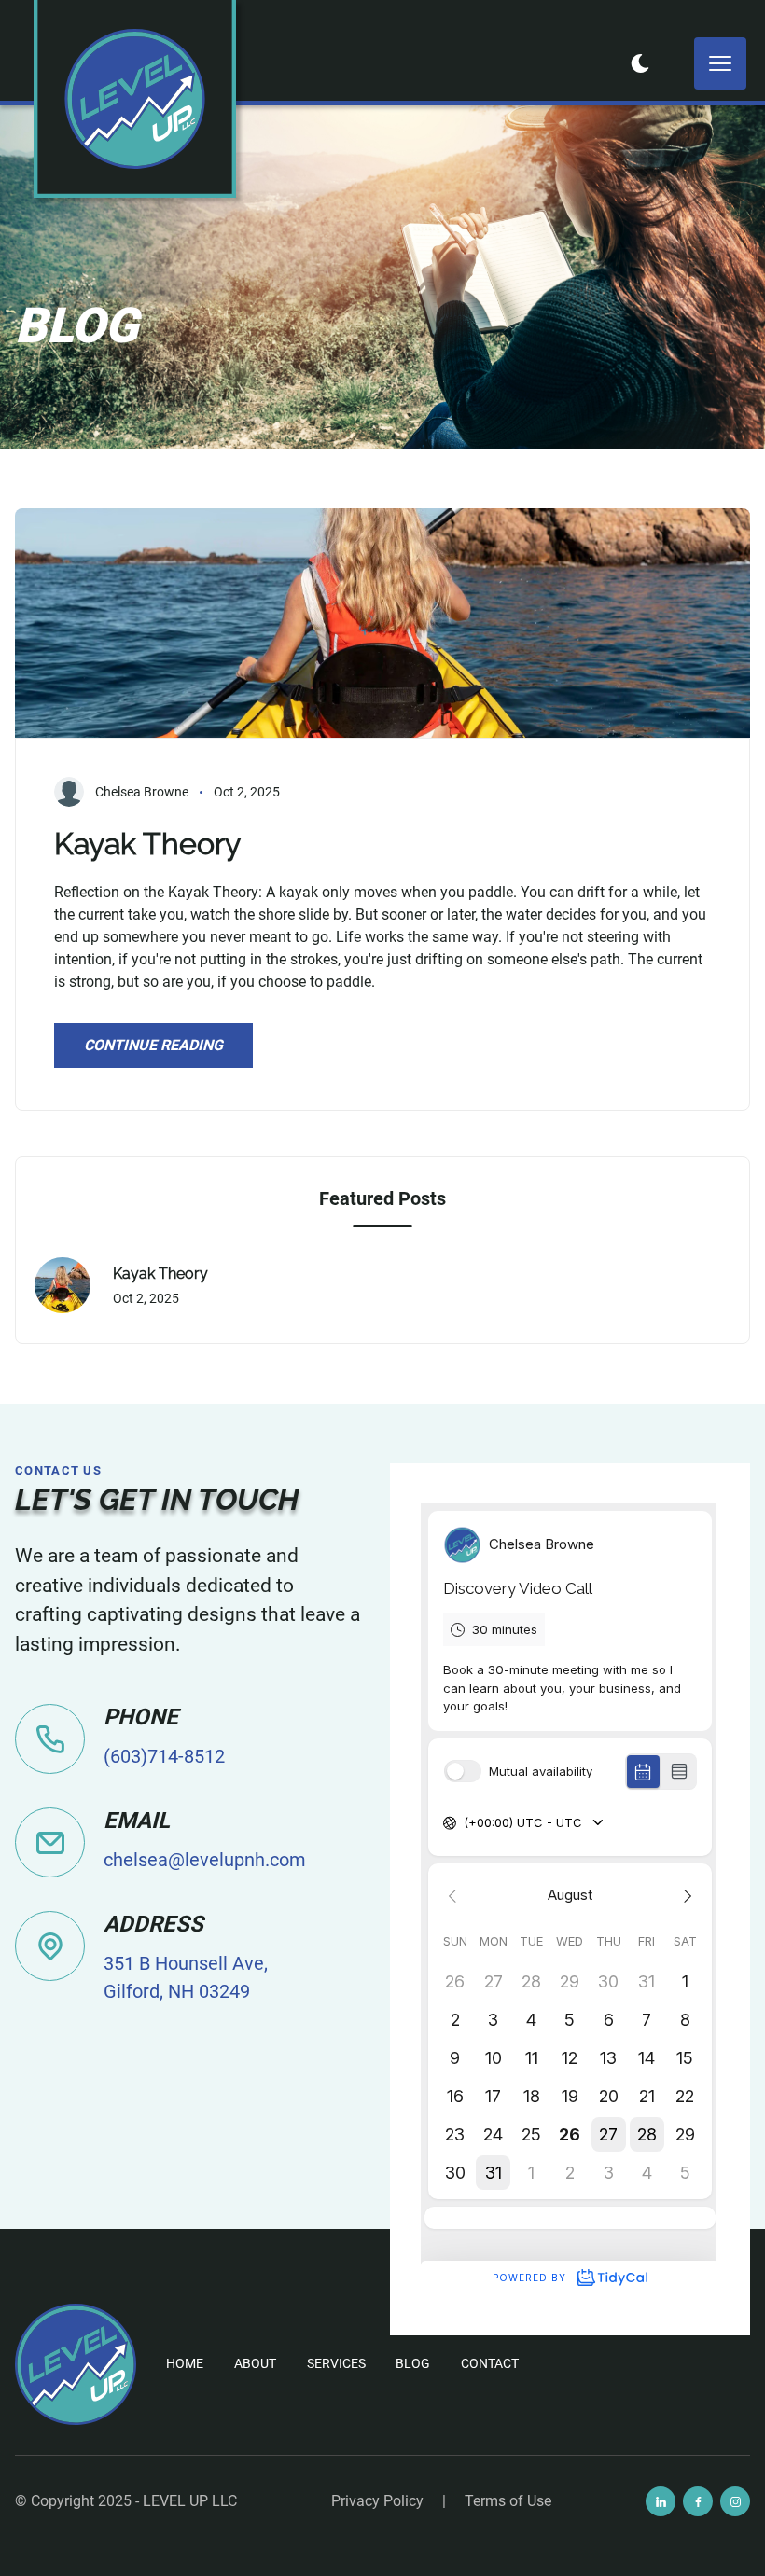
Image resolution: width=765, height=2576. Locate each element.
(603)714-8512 (164, 1756)
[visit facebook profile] (698, 2501)
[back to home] (135, 99)
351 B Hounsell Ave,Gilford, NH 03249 (186, 1977)
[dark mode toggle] (640, 63)
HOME (185, 2363)
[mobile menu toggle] (720, 63)
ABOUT (255, 2363)
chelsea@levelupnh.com (205, 1860)
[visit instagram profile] (735, 2501)
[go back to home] (76, 2364)
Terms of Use (508, 2501)
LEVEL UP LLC (190, 2501)
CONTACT (490, 2363)
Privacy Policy (377, 2501)
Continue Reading (153, 1045)
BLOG (413, 2363)
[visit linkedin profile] (661, 2501)
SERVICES (336, 2363)
